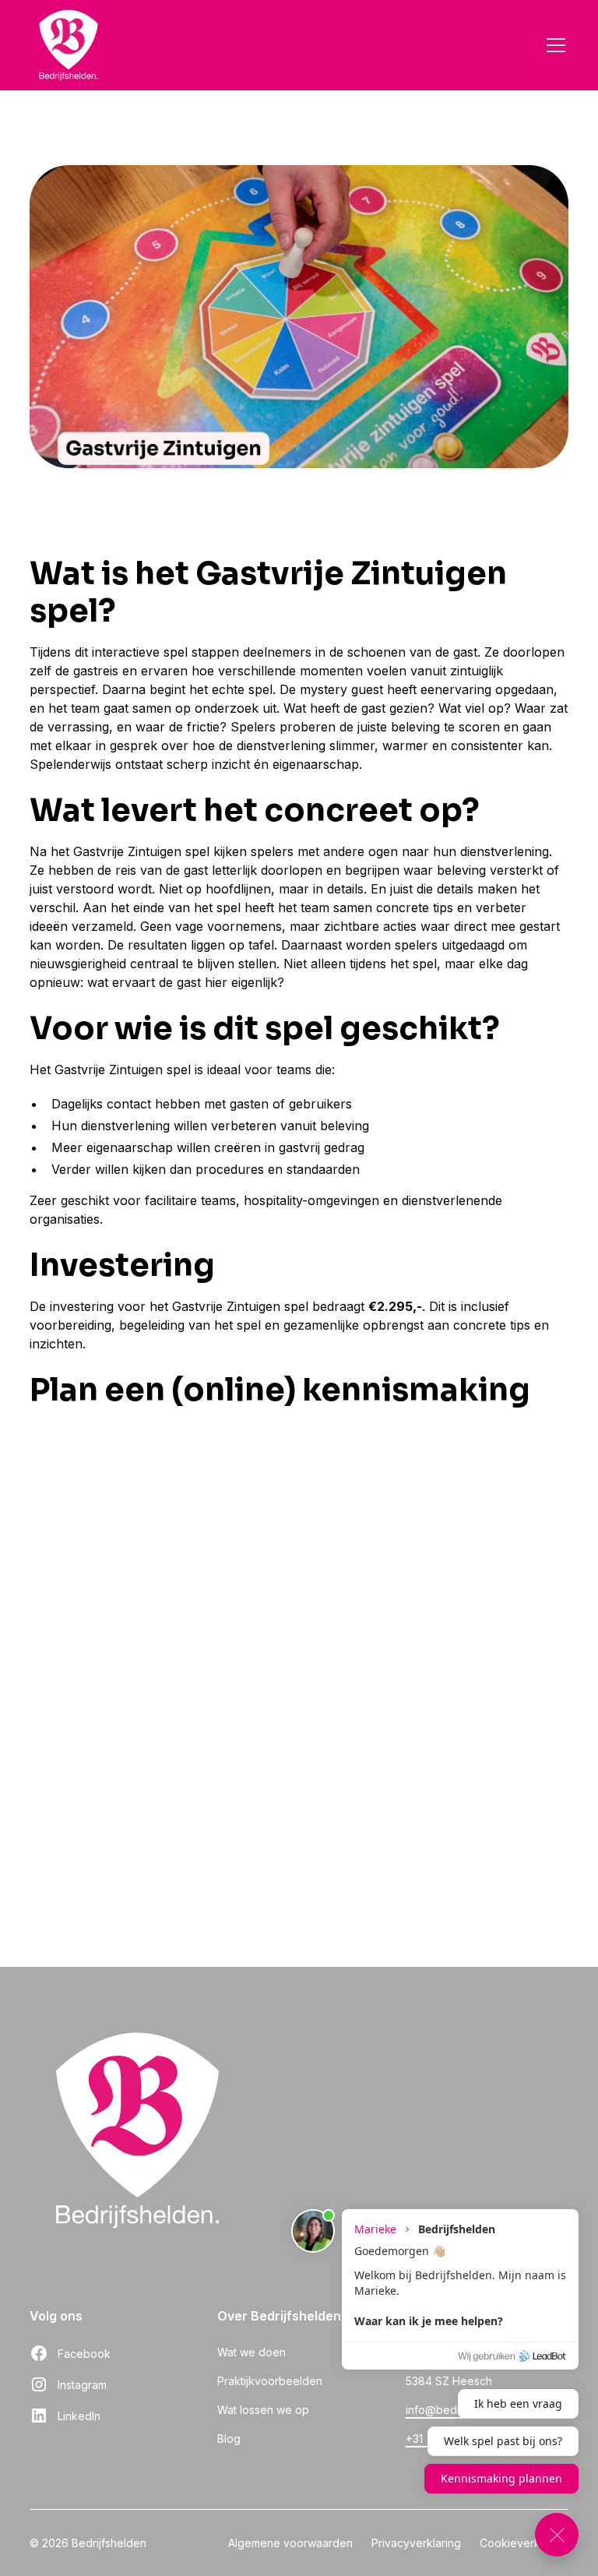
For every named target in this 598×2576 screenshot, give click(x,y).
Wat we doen (252, 2352)
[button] (553, 45)
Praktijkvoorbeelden (270, 2381)
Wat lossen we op (263, 2410)
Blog (229, 2439)
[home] (69, 45)
